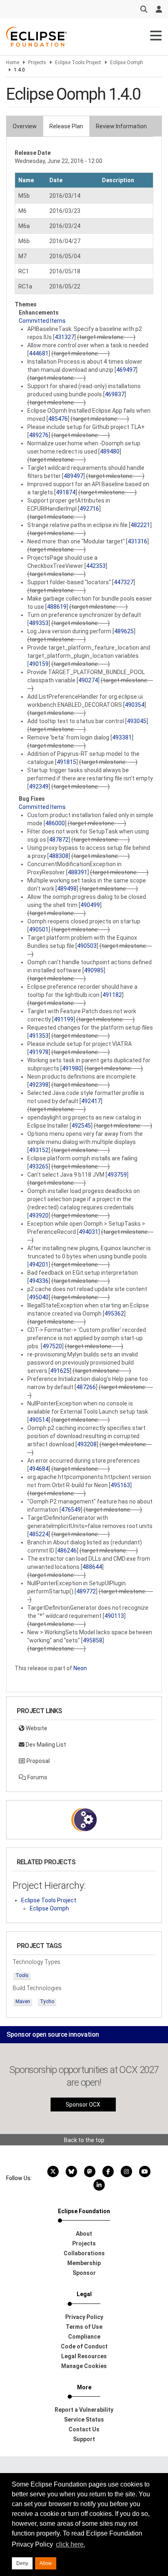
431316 (137, 541)
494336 (39, 1281)
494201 (39, 1265)
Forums (37, 1777)
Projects (37, 63)
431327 (64, 337)
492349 (39, 786)
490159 (39, 664)
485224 (39, 1534)
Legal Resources (84, 2356)
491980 (72, 1068)
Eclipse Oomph (127, 63)
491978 (39, 1052)
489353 (39, 623)
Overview (25, 126)
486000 (55, 823)
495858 (93, 1640)
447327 (124, 582)
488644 (92, 1567)
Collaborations (84, 2253)
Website (36, 1728)
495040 (39, 1297)
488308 (59, 856)
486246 (67, 1551)
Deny (22, 2563)
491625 (60, 1371)
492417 (91, 1101)
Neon (80, 1668)
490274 (88, 680)
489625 (124, 631)
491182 (112, 995)
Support (84, 2439)
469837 (115, 394)
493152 (39, 1150)
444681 (39, 353)
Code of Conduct (84, 2346)
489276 (39, 435)
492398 (39, 1085)
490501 (39, 929)
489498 (67, 889)
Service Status (84, 2420)
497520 (52, 1346)
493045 (137, 721)
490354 (135, 705)
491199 (64, 1019)
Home (13, 63)
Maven (23, 2002)
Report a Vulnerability (84, 2410)
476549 (71, 1510)
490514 (39, 1420)
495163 (120, 1485)
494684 (39, 1469)
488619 (57, 607)
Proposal (38, 1761)
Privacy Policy (84, 2317)
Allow (46, 2563)
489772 (86, 1591)
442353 (96, 566)
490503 (87, 946)
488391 (77, 872)
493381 (122, 737)
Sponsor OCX (83, 2105)
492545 (81, 1126)
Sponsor (84, 2273)
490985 (94, 970)
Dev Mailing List (45, 1745)
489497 (73, 476)
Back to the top (84, 2140)
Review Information (121, 126)
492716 (89, 509)
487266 (86, 1387)
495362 (114, 1314)
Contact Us (84, 2429)
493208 (87, 1444)
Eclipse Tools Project (78, 63)
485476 (58, 419)
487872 (59, 840)
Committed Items (42, 321)
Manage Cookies (84, 2366)
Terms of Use (84, 2327)
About (84, 2234)
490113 (114, 1616)
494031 (88, 1232)
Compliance (84, 2337)
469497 (126, 370)
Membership (84, 2263)
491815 (66, 762)
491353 (39, 1036)
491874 (66, 492)
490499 (90, 905)
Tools (22, 1975)
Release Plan (66, 126)
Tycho (47, 2002)
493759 (117, 1175)
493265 (39, 1166)
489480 (110, 451)
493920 (39, 1215)
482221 (140, 525)
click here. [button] (71, 2544)
